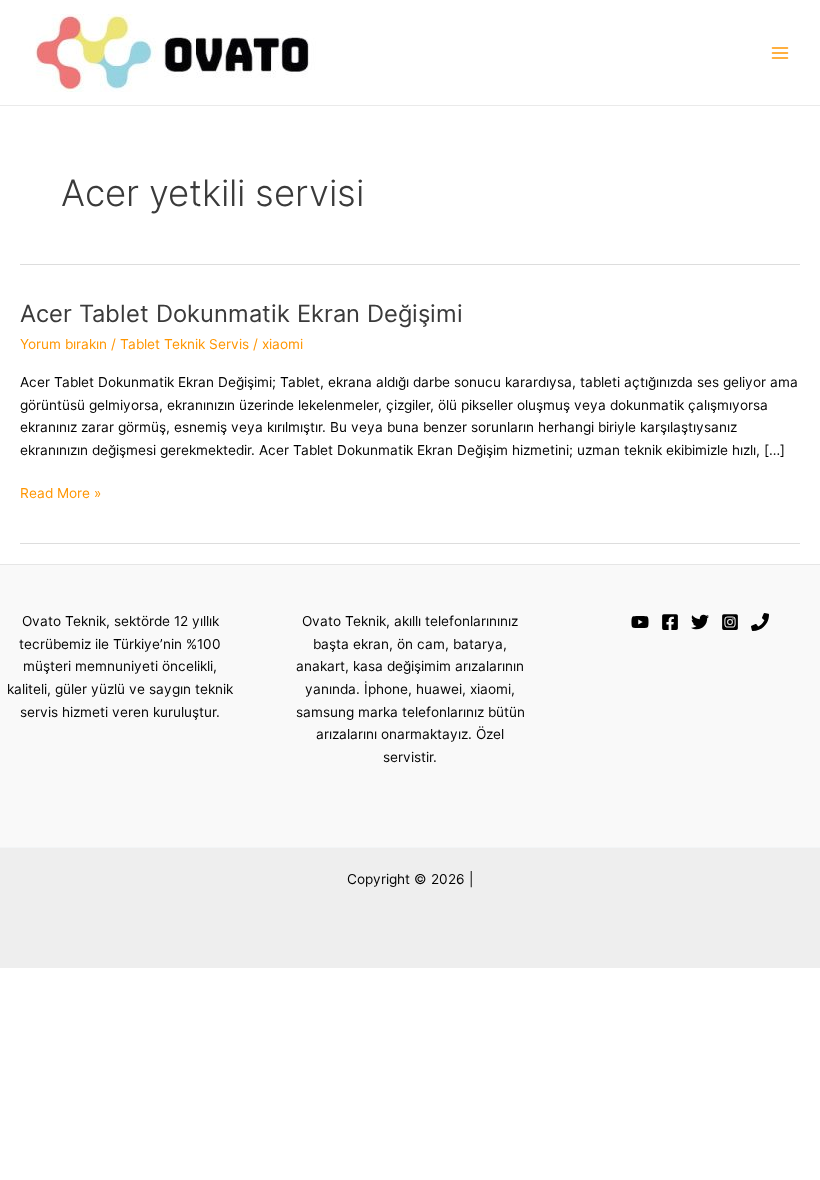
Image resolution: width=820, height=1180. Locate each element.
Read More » (60, 494)
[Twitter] (700, 622)
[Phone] (760, 622)
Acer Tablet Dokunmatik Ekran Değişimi (241, 313)
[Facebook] (670, 622)
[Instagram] (730, 622)
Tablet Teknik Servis (184, 344)
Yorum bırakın (63, 344)
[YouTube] (640, 622)
